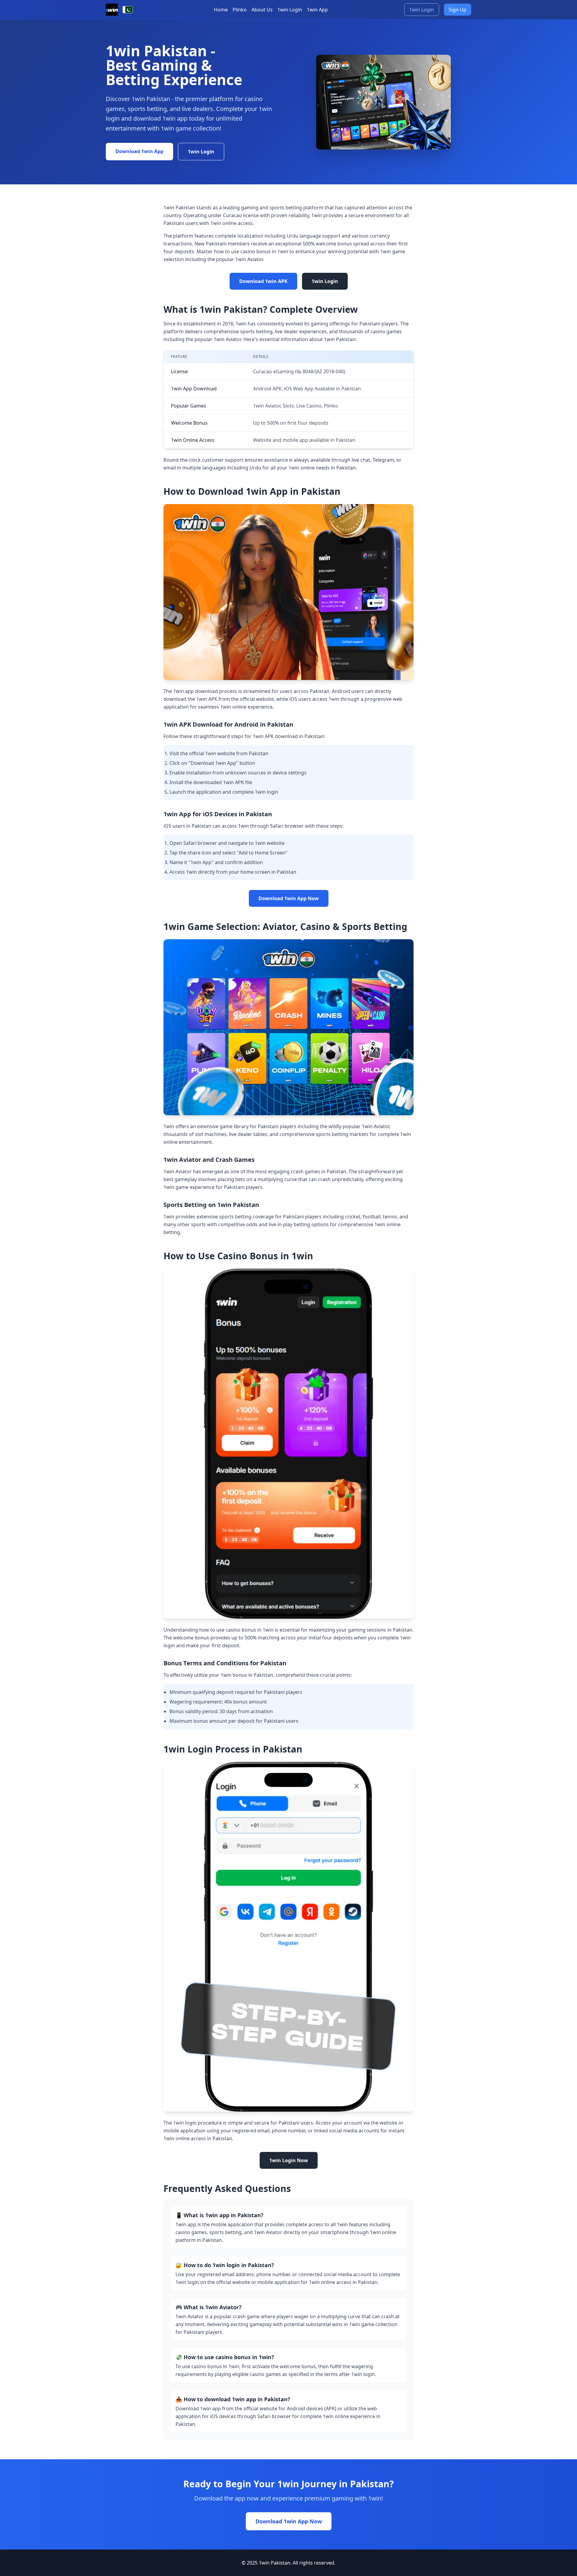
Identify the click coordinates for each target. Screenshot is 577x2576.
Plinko (240, 10)
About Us (262, 10)
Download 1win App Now (289, 898)
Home (221, 10)
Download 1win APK (263, 281)
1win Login (290, 10)
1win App (317, 10)
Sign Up (458, 10)
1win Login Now (289, 2160)
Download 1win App (139, 151)
